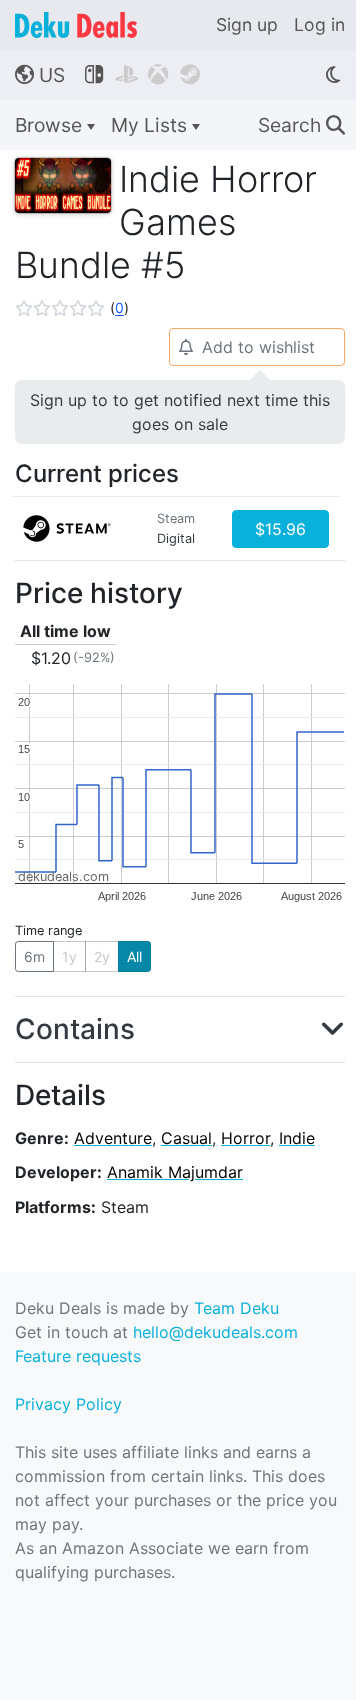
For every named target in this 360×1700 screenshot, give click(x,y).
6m (34, 956)
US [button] (40, 75)
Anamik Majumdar (175, 1172)
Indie (297, 1138)
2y (102, 956)
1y (69, 956)
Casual (186, 1138)
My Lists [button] (151, 125)
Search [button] (301, 125)
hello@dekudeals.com (215, 1332)
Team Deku (236, 1308)
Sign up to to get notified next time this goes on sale (180, 412)
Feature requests (78, 1356)
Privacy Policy (68, 1404)
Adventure (113, 1138)
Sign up (247, 24)
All (134, 956)
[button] (72, 308)
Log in (319, 24)
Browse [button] (51, 125)
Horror (245, 1138)
